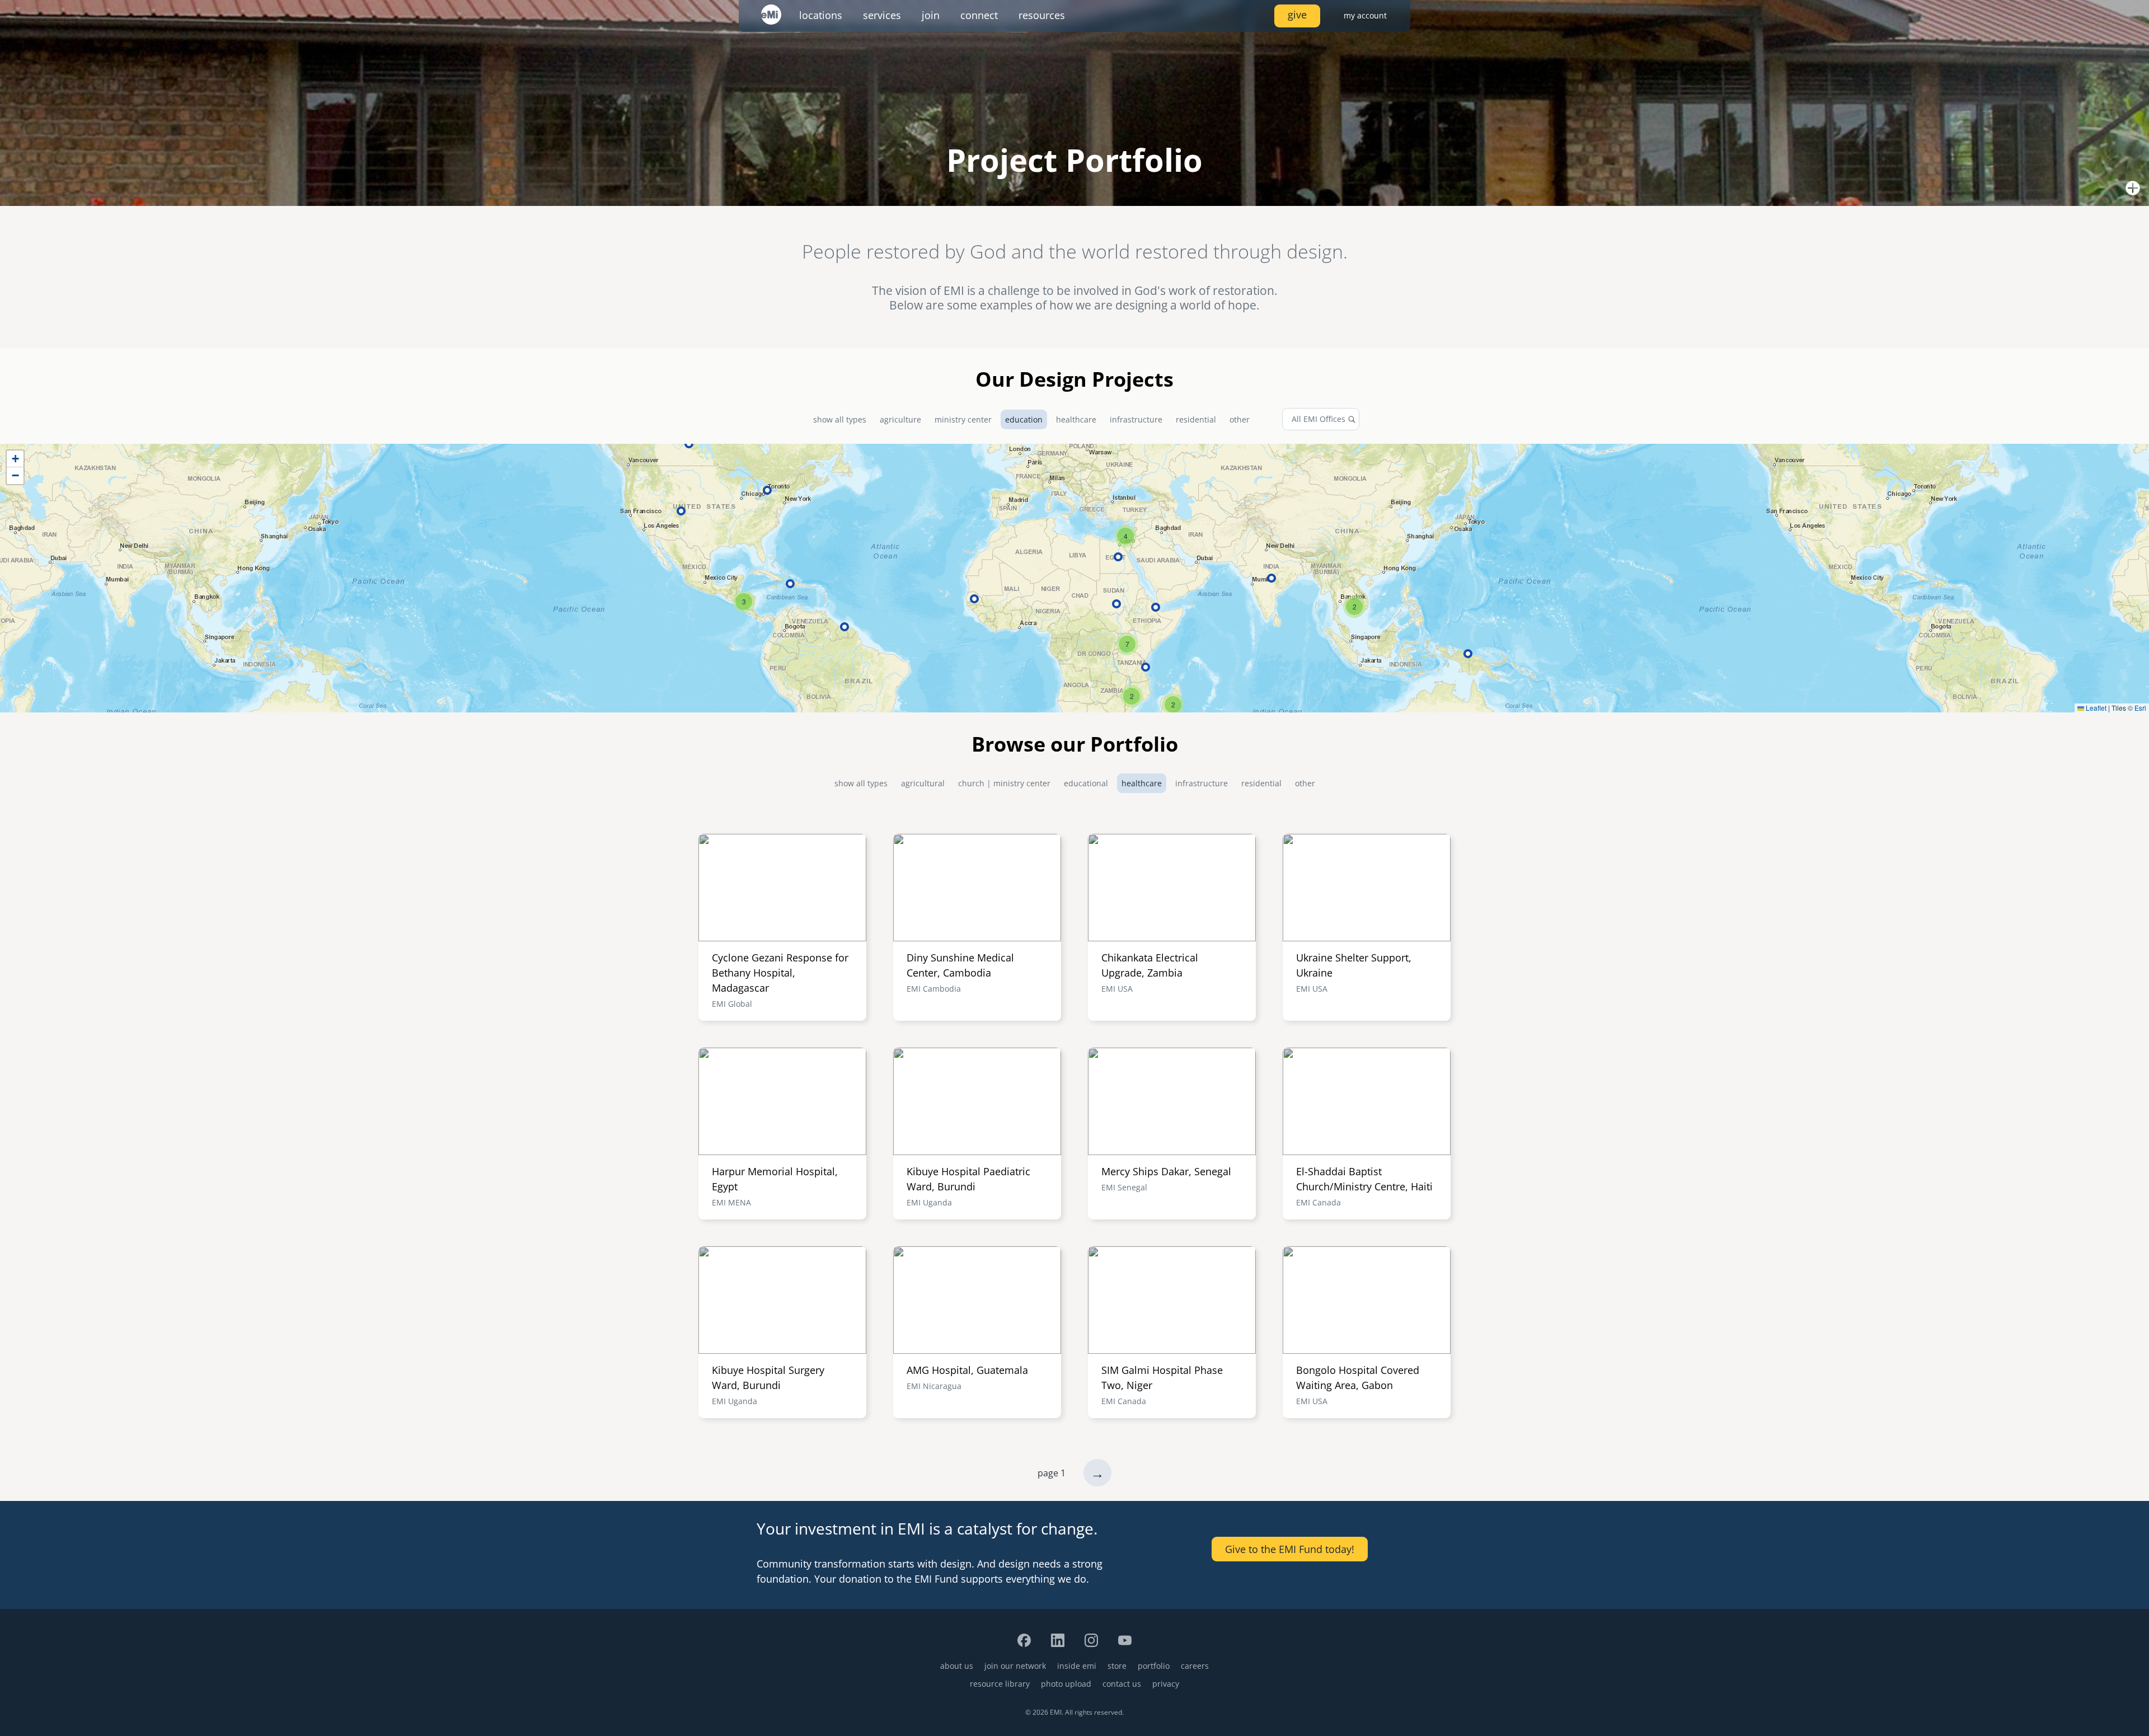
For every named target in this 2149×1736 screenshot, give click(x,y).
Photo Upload (1066, 1684)
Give (1297, 15)
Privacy (1166, 1684)
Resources (1042, 15)
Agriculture (900, 419)
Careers (1195, 1666)
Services (882, 15)
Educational (1086, 783)
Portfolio (1154, 1666)
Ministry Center (963, 419)
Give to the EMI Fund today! (1290, 1549)
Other (1240, 419)
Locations (821, 15)
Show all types (840, 419)
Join (931, 15)
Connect (979, 15)
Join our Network (1015, 1666)
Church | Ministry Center (1004, 783)
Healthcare (1076, 419)
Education (1024, 419)
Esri (2140, 708)
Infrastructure (1136, 419)
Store (1117, 1666)
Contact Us (1122, 1684)
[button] (1354, 607)
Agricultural (923, 783)
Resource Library (1000, 1684)
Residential (1196, 419)
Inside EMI (1077, 1666)
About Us (957, 1666)
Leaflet (2095, 708)
